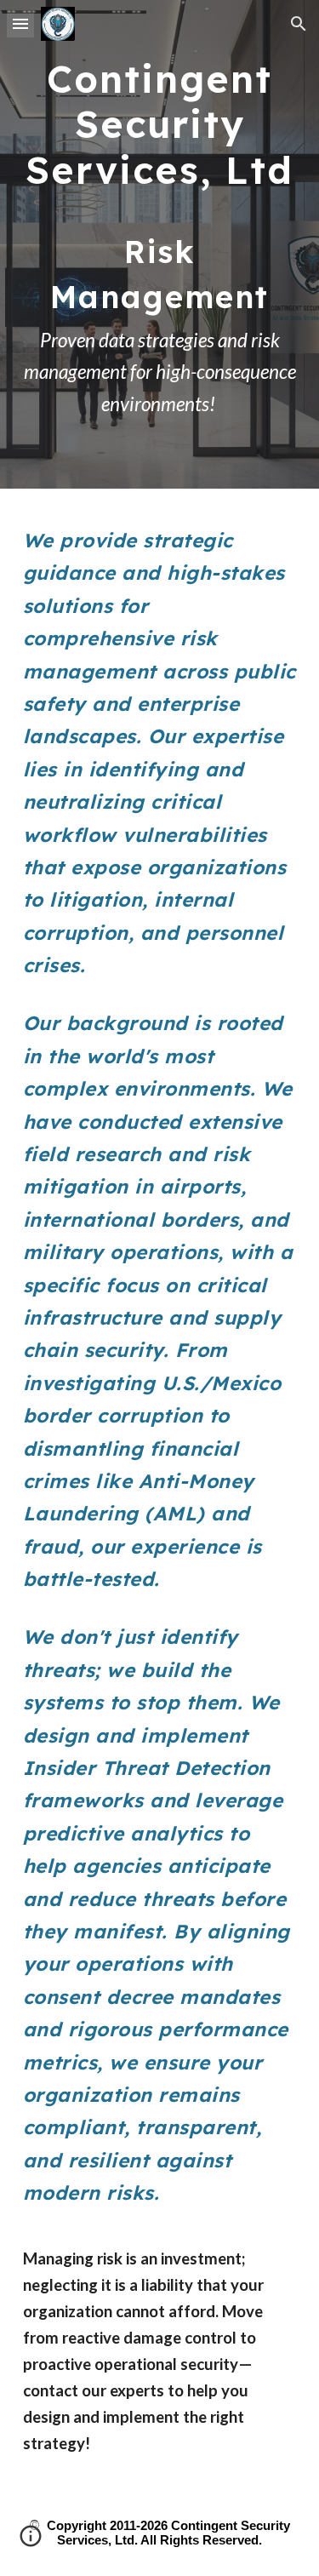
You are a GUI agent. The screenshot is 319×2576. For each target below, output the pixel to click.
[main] (160, 244)
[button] (20, 23)
